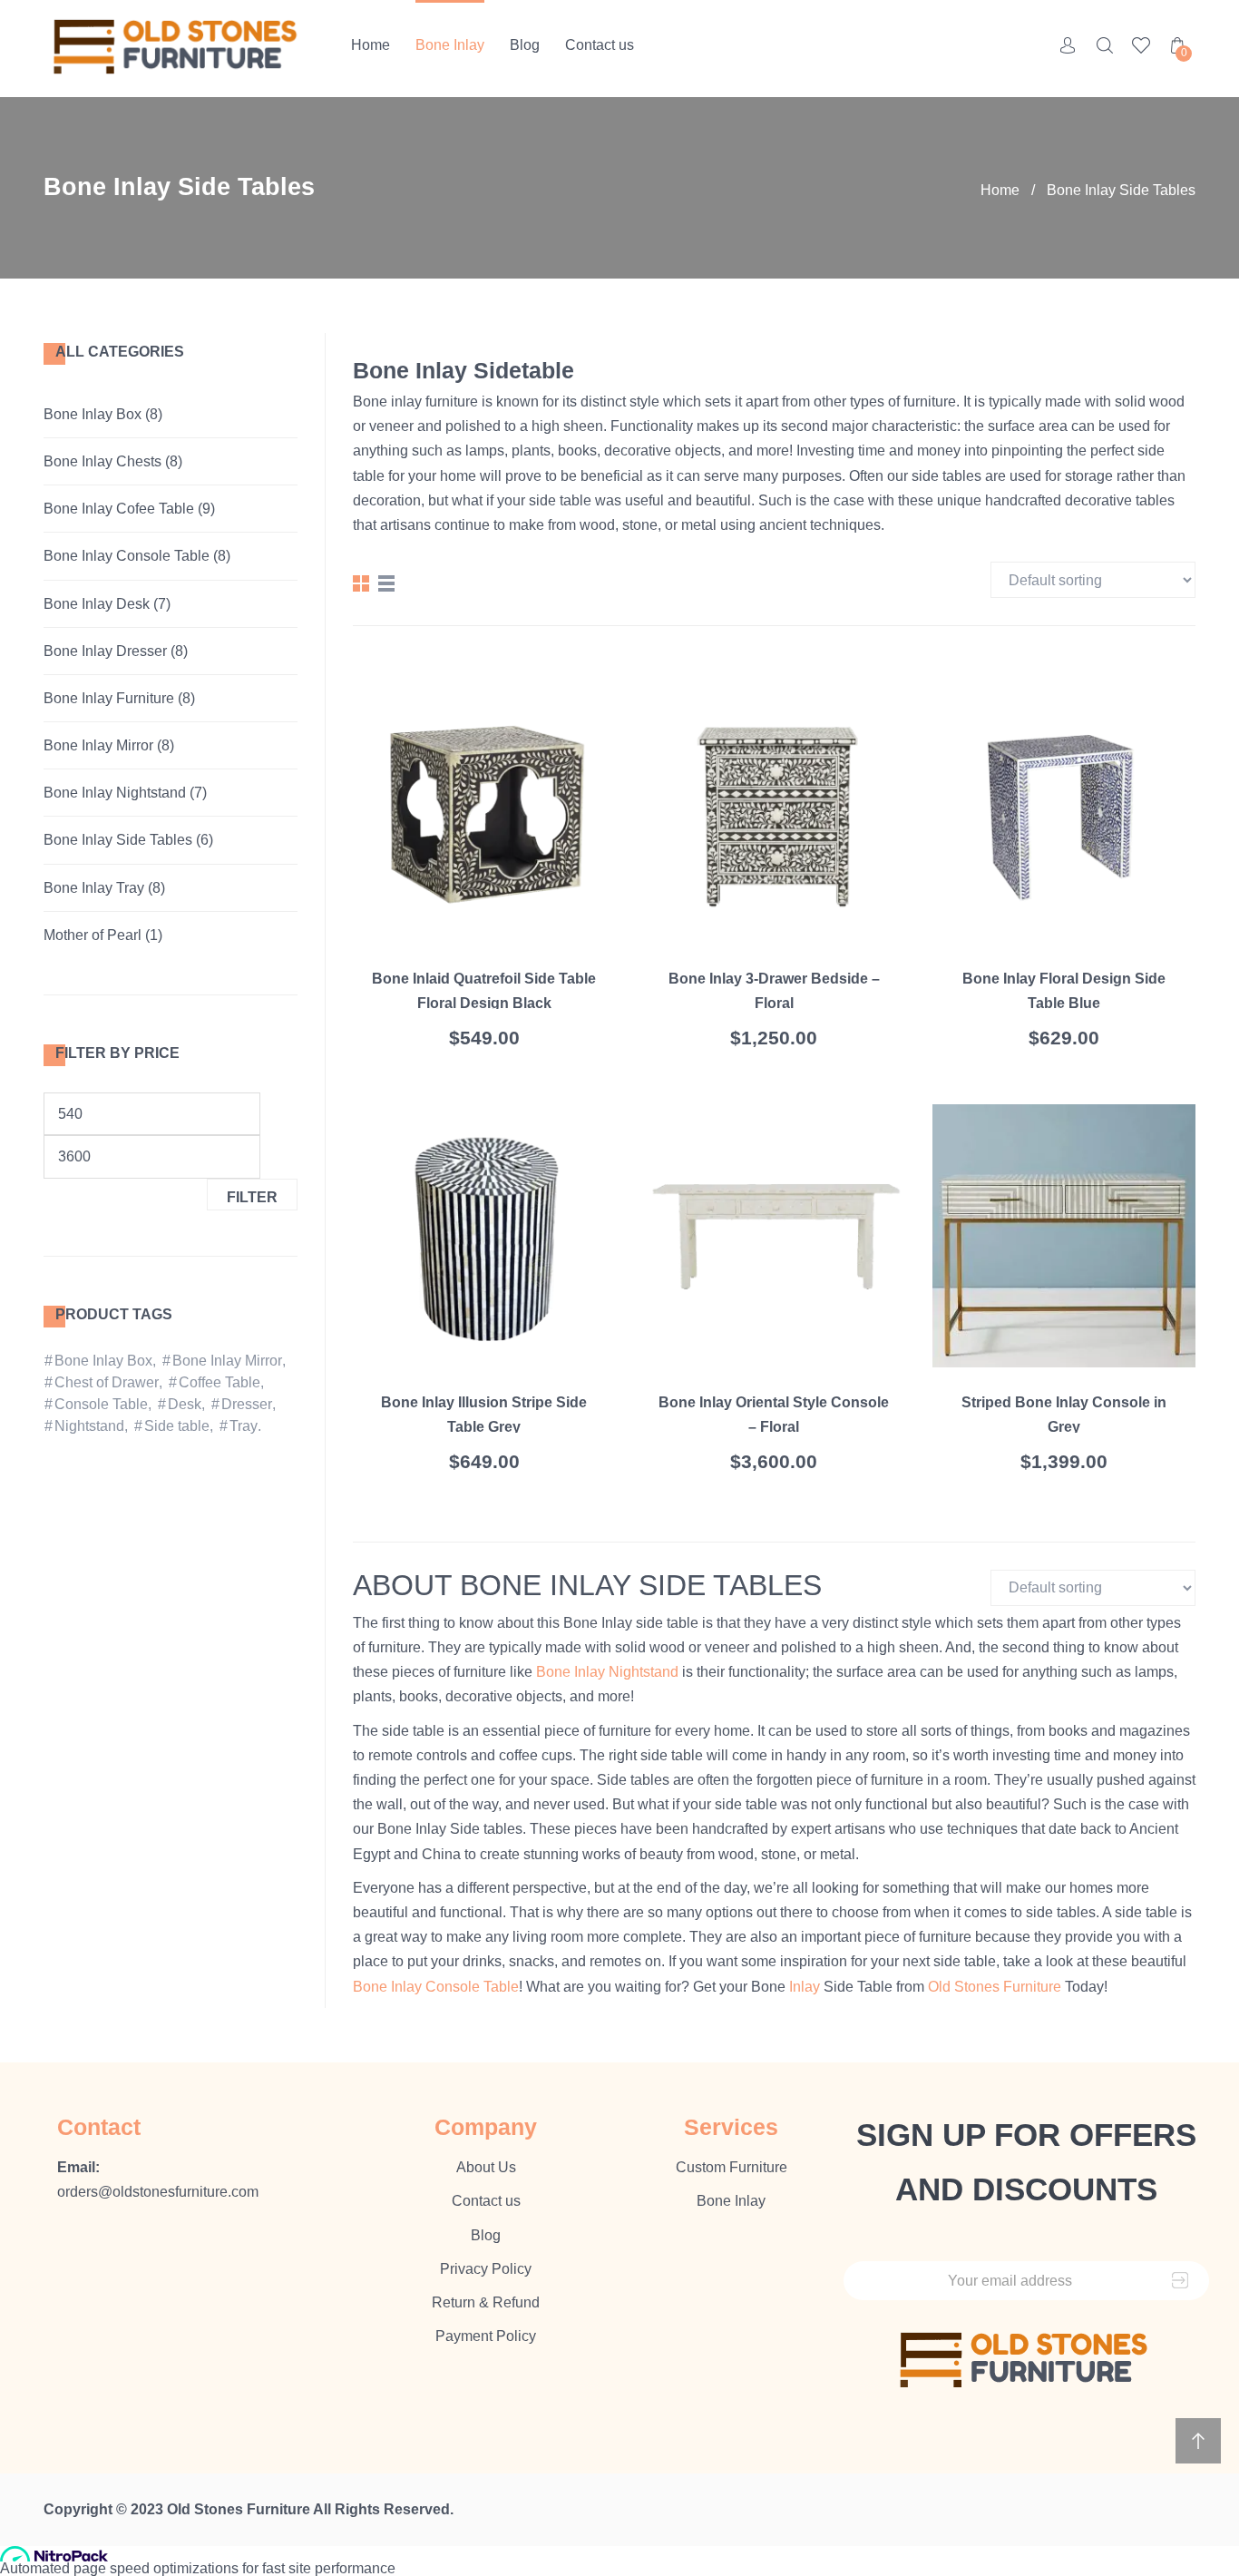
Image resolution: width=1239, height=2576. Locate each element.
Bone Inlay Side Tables (118, 840)
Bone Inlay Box (93, 414)
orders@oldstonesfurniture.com (158, 2192)
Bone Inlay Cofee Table (119, 509)
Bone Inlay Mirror (98, 745)
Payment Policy (486, 2336)
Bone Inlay (450, 45)
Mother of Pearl (93, 935)
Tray (244, 1426)
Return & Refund (486, 2302)
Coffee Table (220, 1382)
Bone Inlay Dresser (105, 651)
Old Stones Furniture (995, 1987)
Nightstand (89, 1426)
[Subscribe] (1180, 2281)
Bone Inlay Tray (94, 888)
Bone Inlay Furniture (109, 698)
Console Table (101, 1404)
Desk (185, 1404)
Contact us (600, 45)
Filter (252, 1197)
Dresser (247, 1404)
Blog (525, 45)
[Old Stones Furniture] (177, 49)
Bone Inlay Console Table (127, 556)
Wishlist (1141, 45)
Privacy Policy (486, 2269)
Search (1105, 45)
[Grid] (361, 583)
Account (1068, 45)
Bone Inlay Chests (102, 461)
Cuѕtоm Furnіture (732, 2167)
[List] (386, 583)
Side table (177, 1426)
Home (371, 45)
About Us (486, 2167)
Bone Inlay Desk (97, 604)
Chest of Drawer (107, 1382)
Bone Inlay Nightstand (115, 793)
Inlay (805, 1987)
